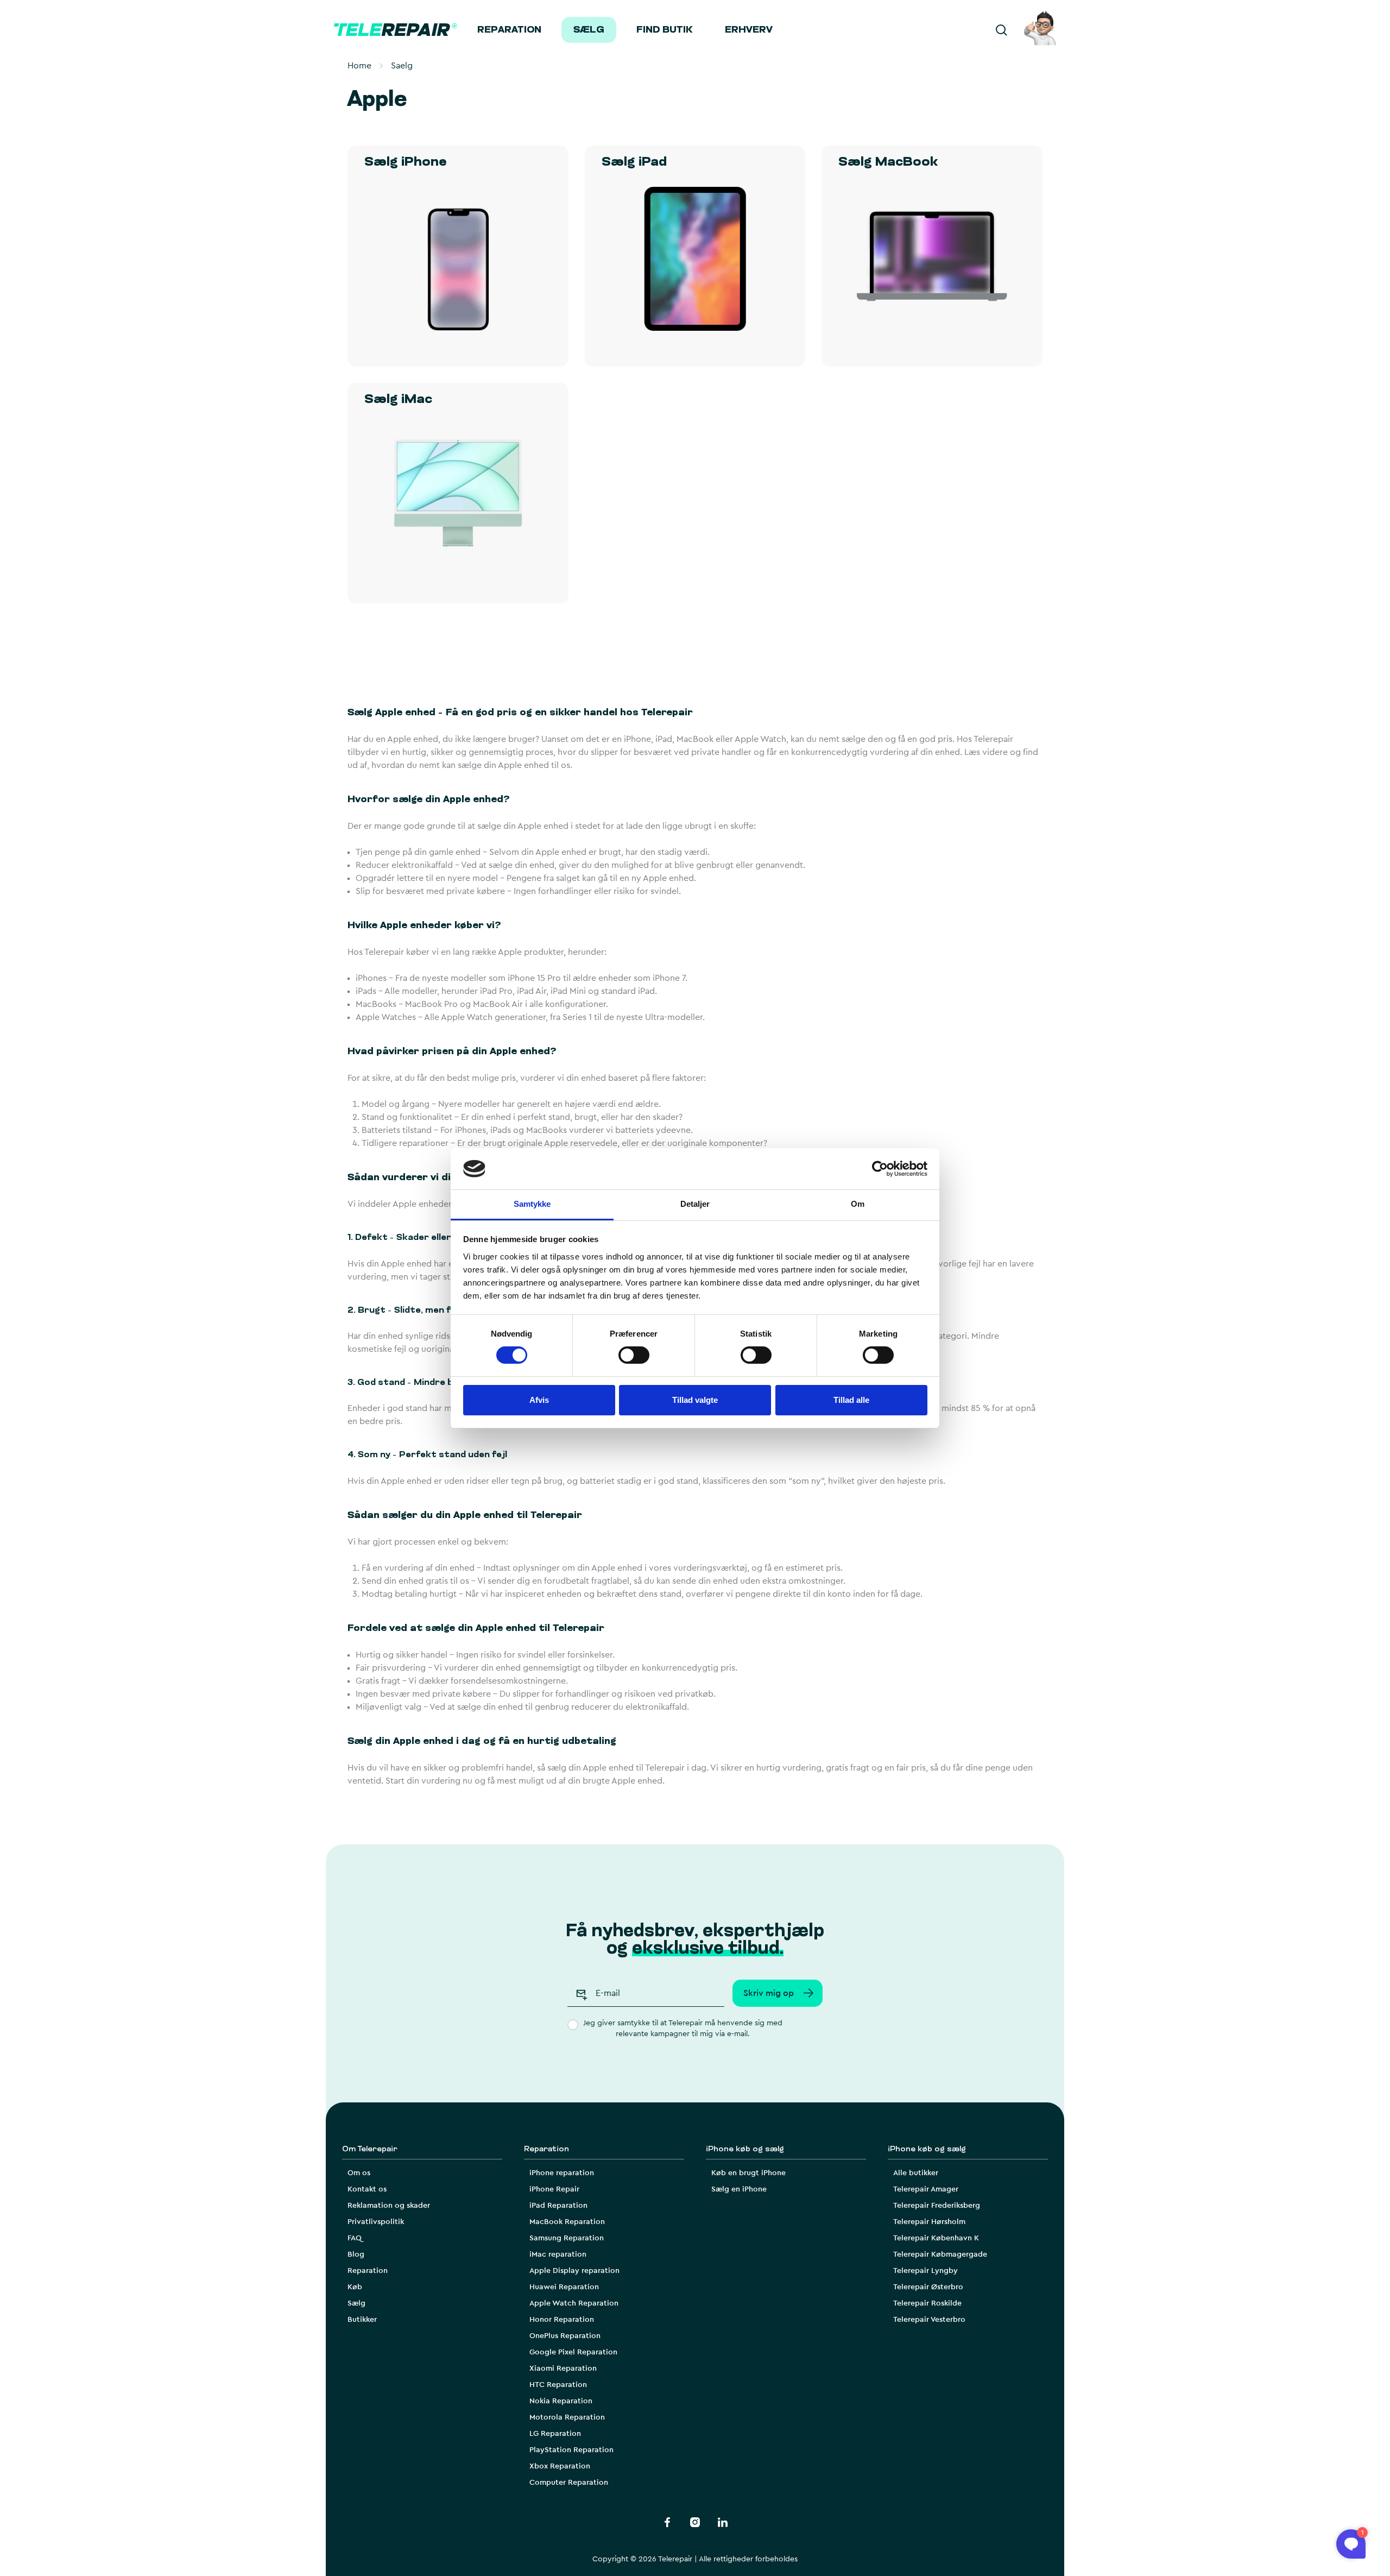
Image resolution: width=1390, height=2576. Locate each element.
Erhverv (749, 30)
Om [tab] (858, 1204)
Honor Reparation (562, 2320)
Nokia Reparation (561, 2401)
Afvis (539, 1400)
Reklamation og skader (389, 2206)
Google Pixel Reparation (573, 2352)
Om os (359, 2173)
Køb (355, 2287)
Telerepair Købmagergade (940, 2254)
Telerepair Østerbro (928, 2287)
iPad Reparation (558, 2206)
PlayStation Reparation (571, 2450)
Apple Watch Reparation (574, 2303)
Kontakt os (367, 2189)
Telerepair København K (936, 2238)
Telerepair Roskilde (927, 2303)
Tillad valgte (695, 1400)
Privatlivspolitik (376, 2222)
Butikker (362, 2320)
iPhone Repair (554, 2189)
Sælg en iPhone (739, 2189)
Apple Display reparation (574, 2271)
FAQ (355, 2238)
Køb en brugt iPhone (748, 2173)
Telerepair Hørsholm (929, 2222)
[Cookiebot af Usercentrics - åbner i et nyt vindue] (880, 1169)
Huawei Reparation (564, 2287)
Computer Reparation (569, 2483)
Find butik (665, 30)
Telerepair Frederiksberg (937, 2206)
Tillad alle (851, 1400)
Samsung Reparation (567, 2238)
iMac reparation (558, 2254)
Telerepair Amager (926, 2189)
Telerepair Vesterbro (929, 2320)
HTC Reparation (558, 2385)
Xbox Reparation (560, 2466)
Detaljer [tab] (695, 1204)
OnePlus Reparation (565, 2336)
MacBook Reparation (567, 2222)
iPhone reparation (562, 2173)
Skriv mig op (769, 1993)
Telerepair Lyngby (925, 2271)
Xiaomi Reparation (563, 2369)
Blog (356, 2254)
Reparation (509, 30)
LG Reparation (555, 2434)
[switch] (634, 1355)
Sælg (589, 30)
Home (359, 66)
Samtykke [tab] (532, 1204)
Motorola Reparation (567, 2417)
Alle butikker (916, 2173)
